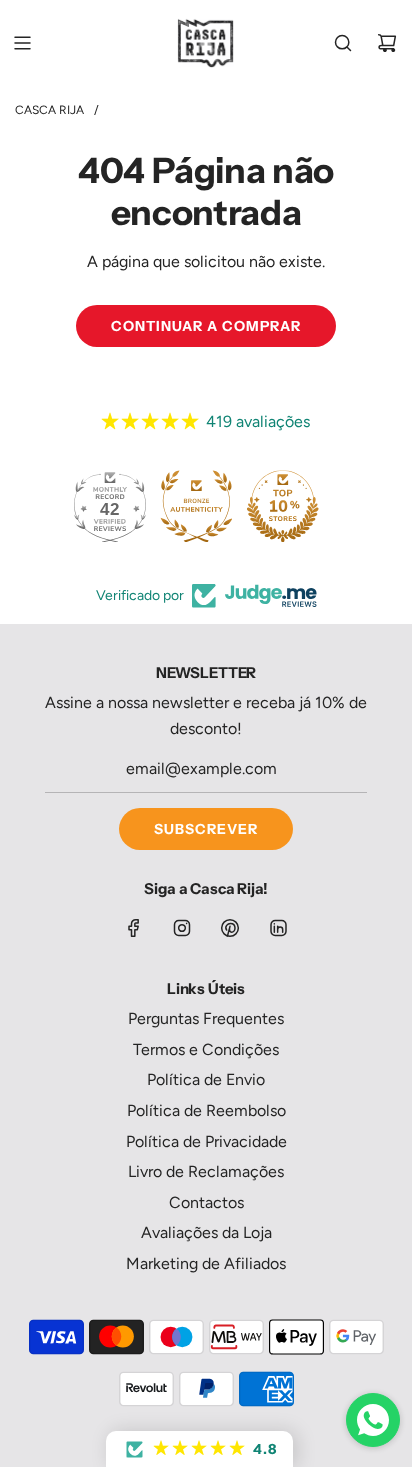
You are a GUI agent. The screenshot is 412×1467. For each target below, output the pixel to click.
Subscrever (206, 829)
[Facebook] (134, 928)
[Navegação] (22, 43)
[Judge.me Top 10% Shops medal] (283, 506)
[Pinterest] (230, 928)
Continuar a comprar (206, 326)
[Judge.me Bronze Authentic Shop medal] (196, 506)
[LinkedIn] (278, 928)
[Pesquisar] (343, 43)
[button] (199, 1449)
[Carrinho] (387, 43)
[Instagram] (182, 928)
